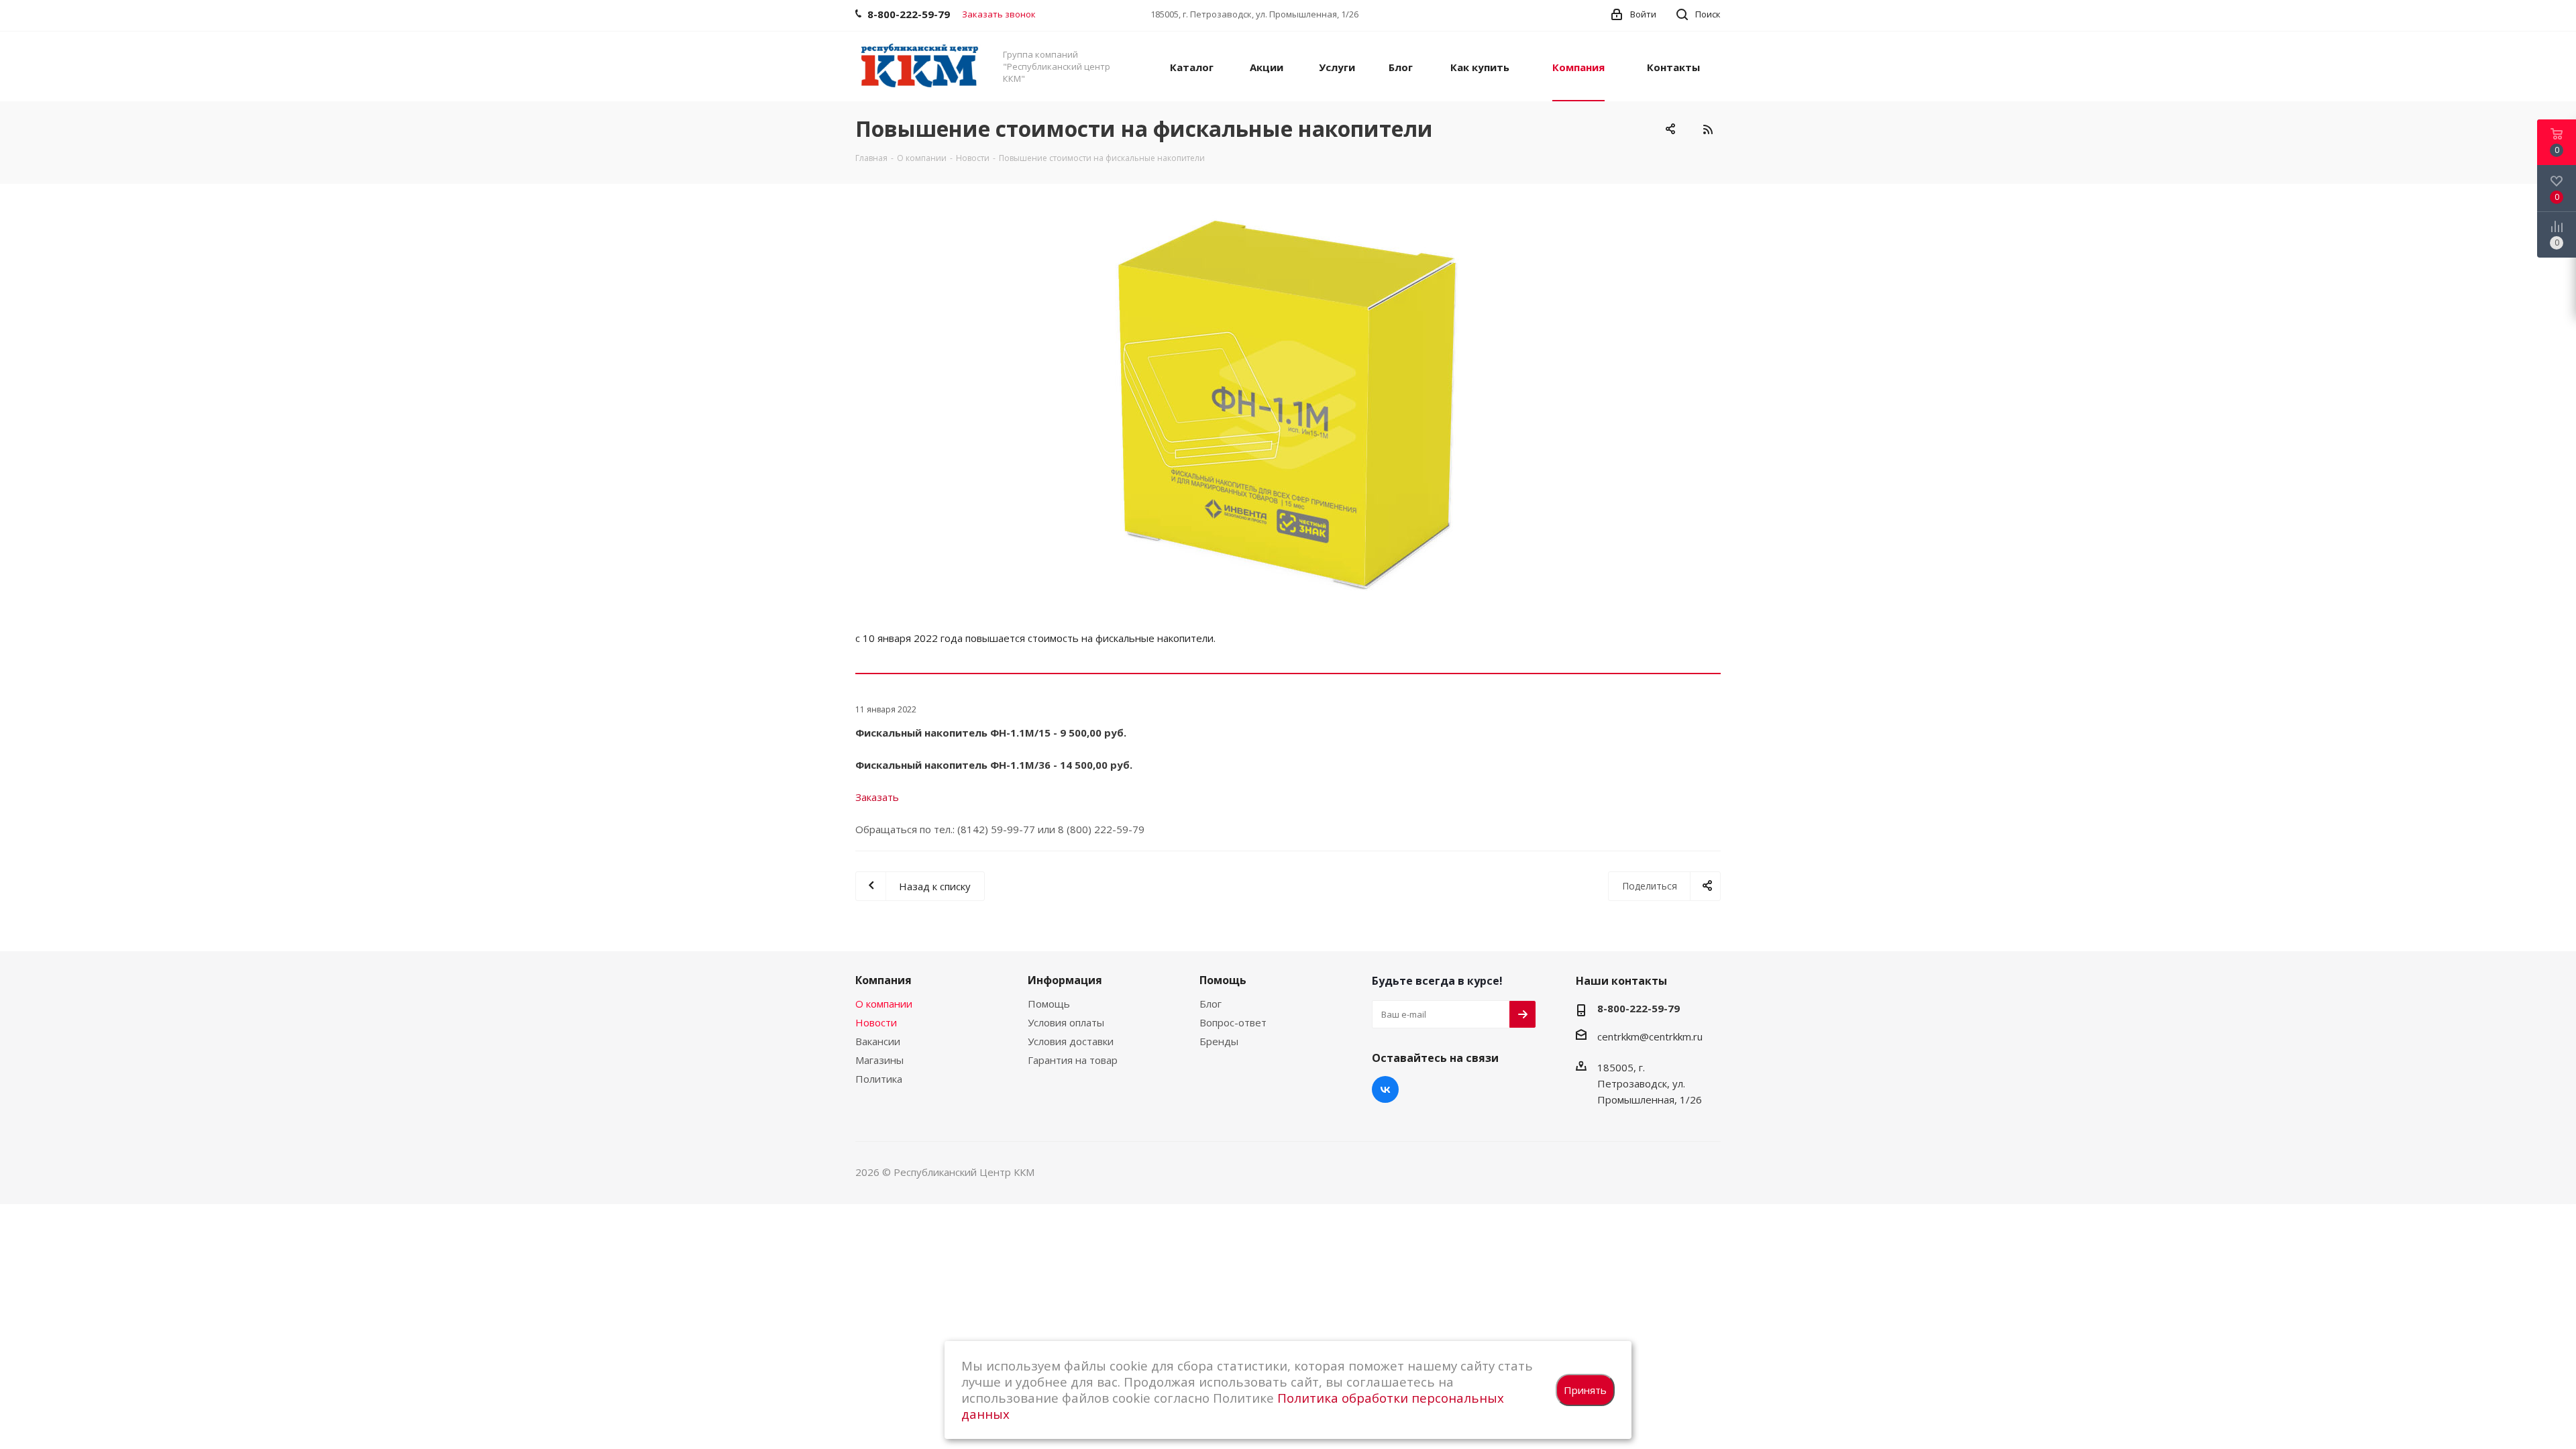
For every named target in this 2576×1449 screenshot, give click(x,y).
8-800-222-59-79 (1639, 1008)
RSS (1707, 129)
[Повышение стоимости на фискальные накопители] (1288, 405)
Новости (876, 1022)
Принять (1585, 1390)
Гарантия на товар (1073, 1060)
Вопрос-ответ (1233, 1022)
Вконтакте (1385, 1089)
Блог (1211, 1004)
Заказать (877, 797)
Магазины (879, 1060)
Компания (883, 980)
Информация (1065, 980)
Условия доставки (1071, 1041)
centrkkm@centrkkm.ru (1650, 1036)
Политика (879, 1079)
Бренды (1219, 1041)
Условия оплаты (1066, 1022)
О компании (884, 1004)
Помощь (1049, 1004)
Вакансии (878, 1041)
